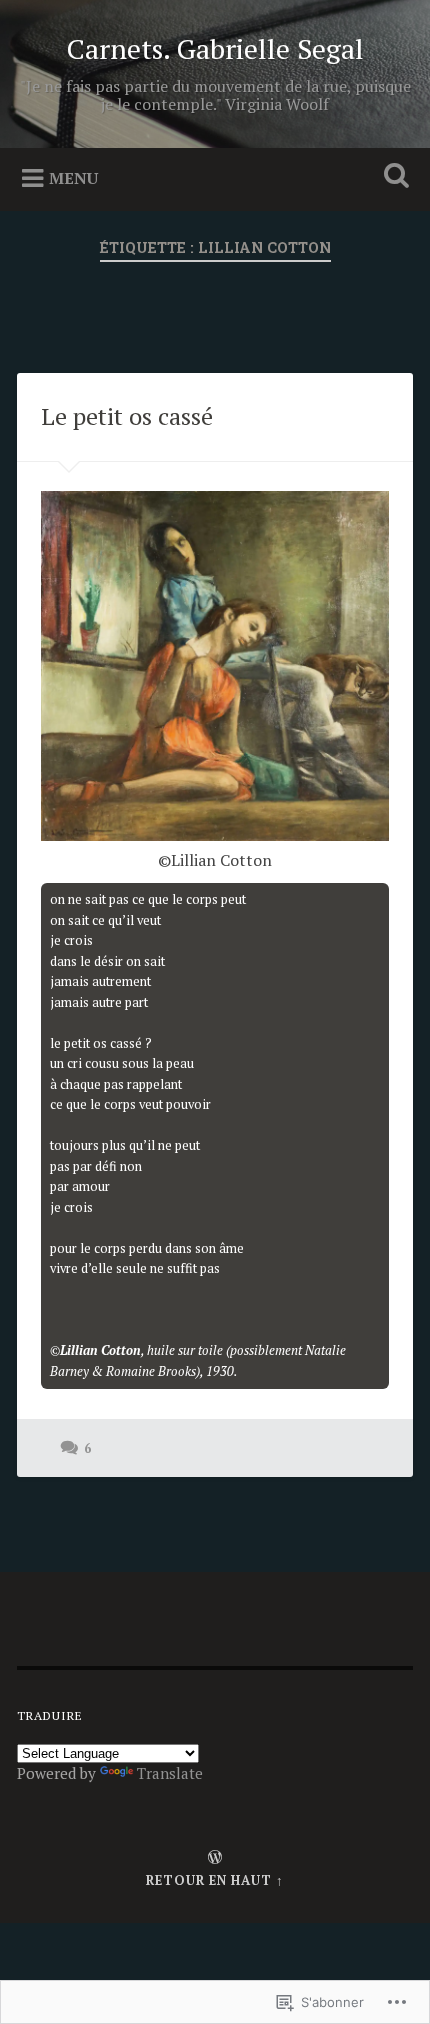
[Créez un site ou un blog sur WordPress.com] (215, 1858)
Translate (170, 1773)
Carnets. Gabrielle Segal (215, 48)
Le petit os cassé (127, 416)
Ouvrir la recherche (393, 177)
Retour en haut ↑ (215, 1880)
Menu (73, 178)
